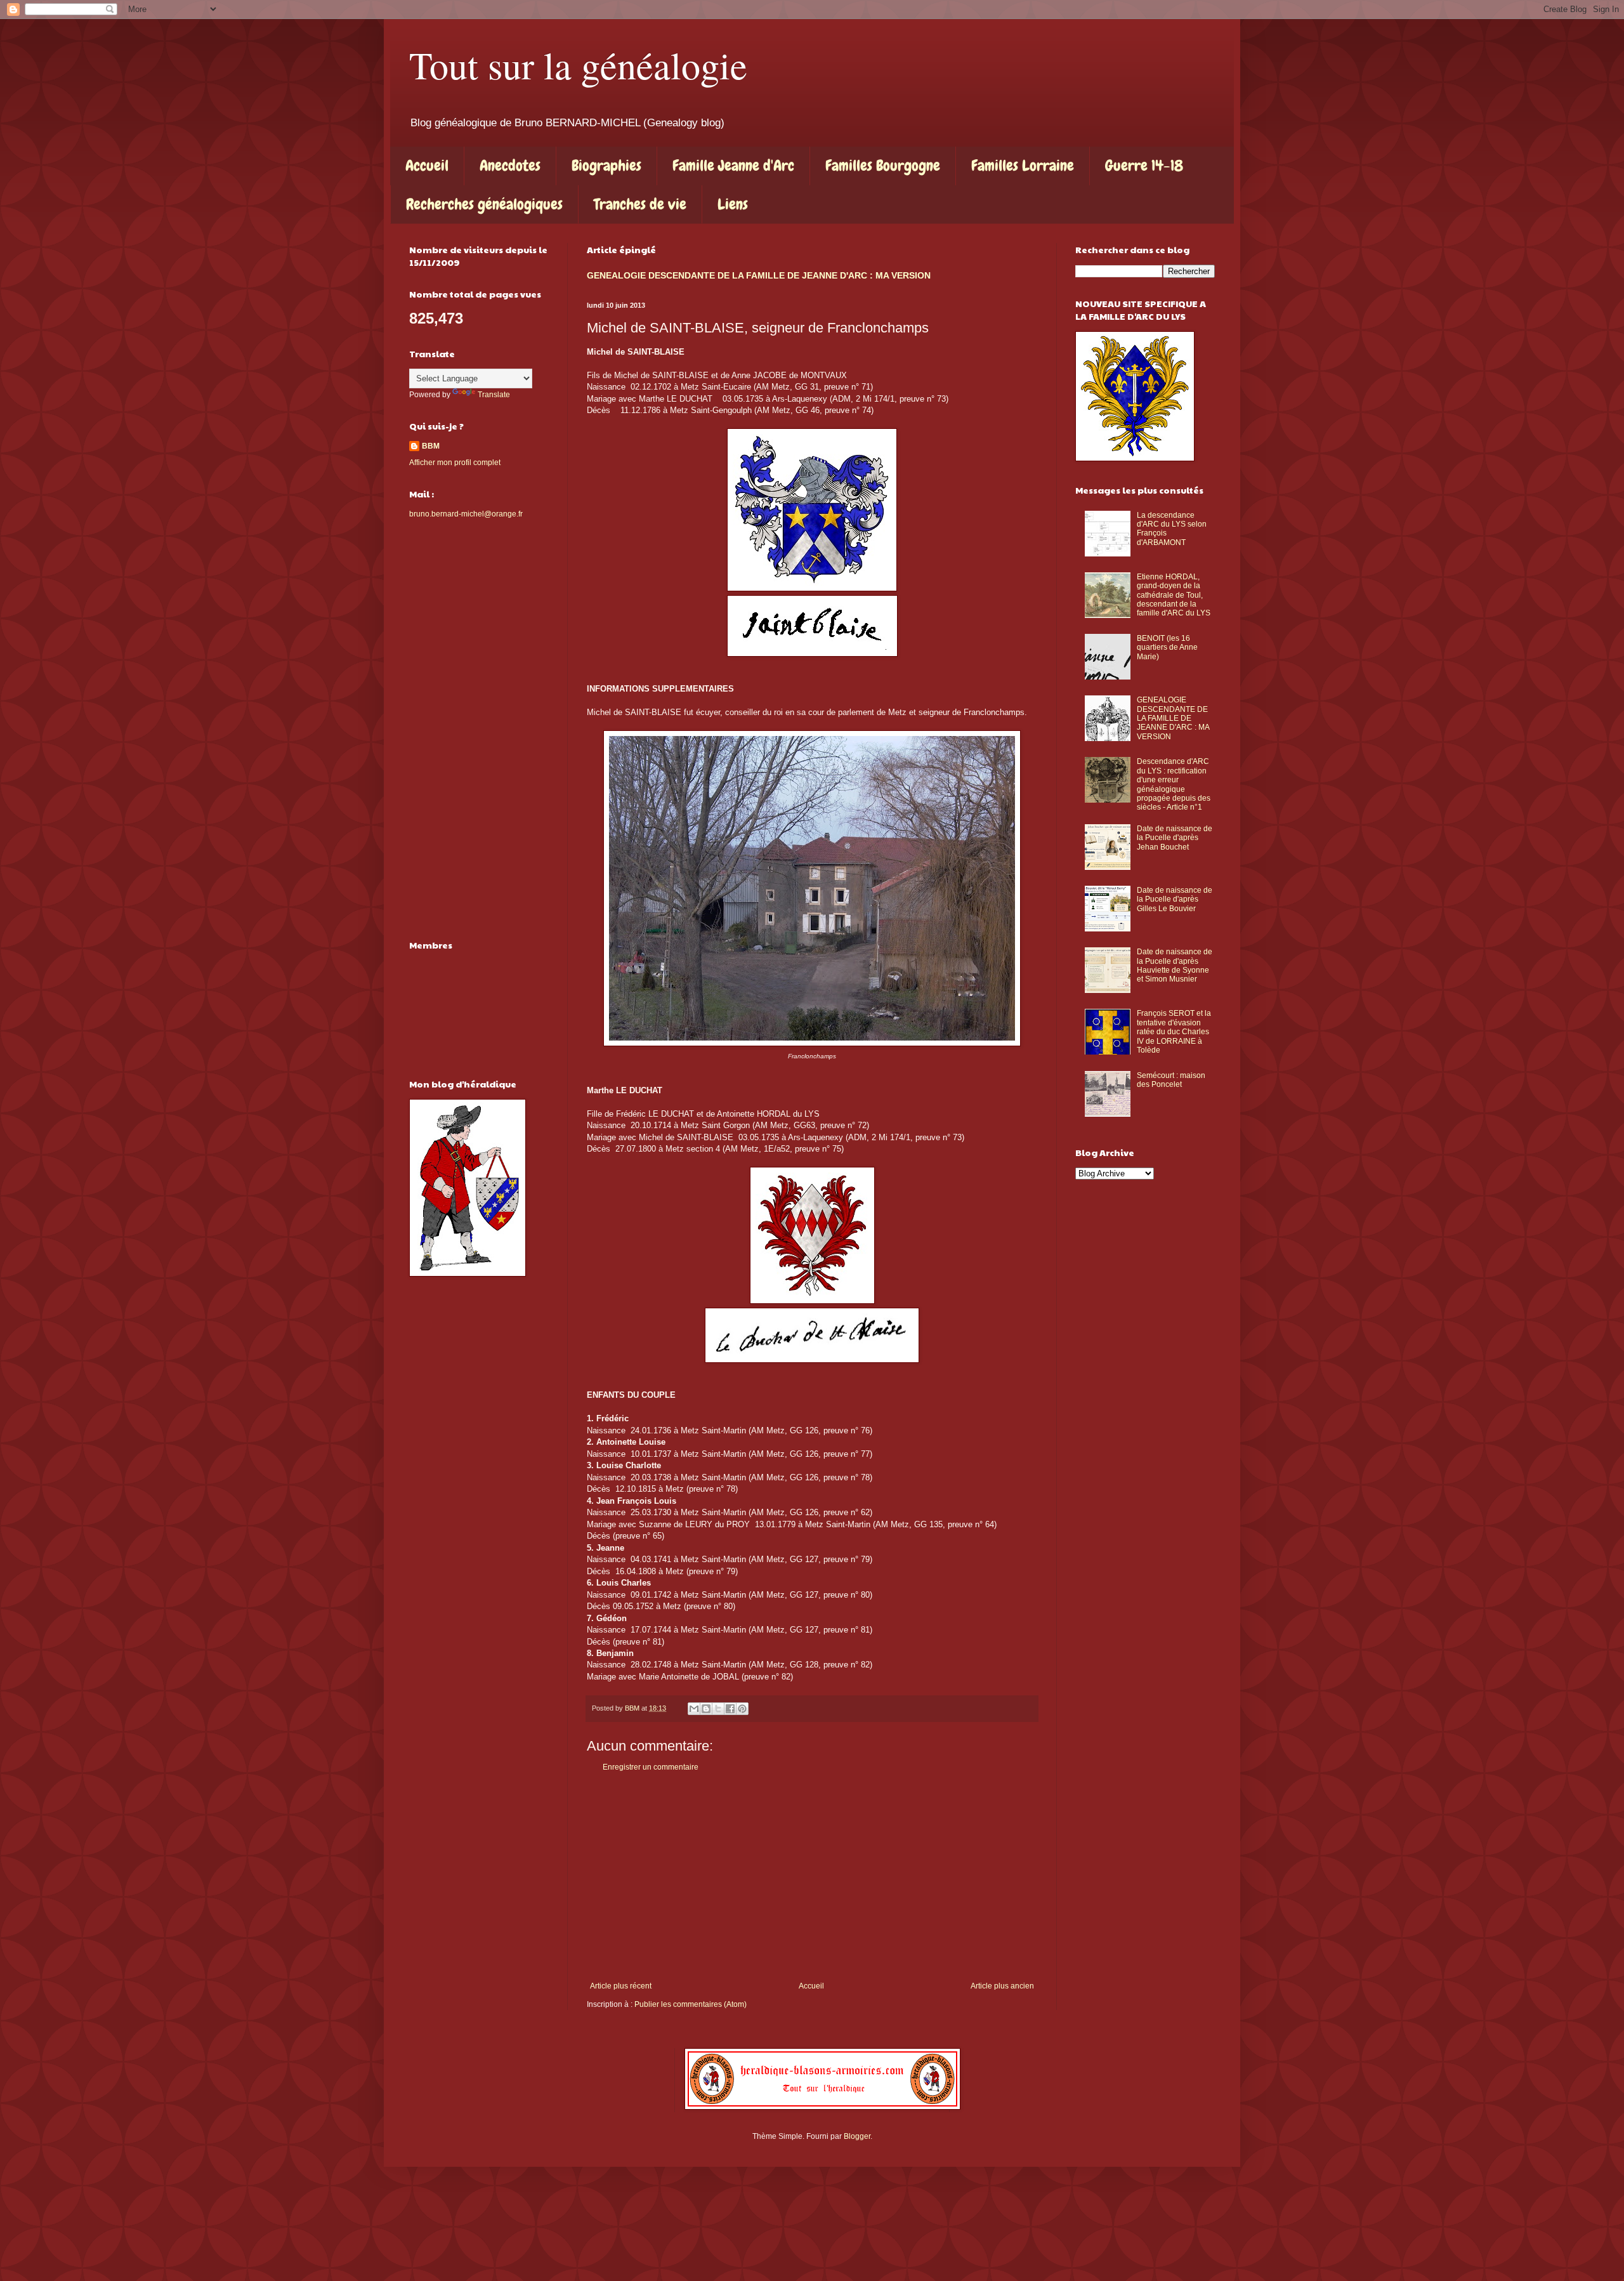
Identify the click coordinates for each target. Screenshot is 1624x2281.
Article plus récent (621, 1986)
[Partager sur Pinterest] (742, 1709)
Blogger (857, 2136)
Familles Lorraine (1023, 165)
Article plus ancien (1002, 1986)
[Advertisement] (812, 1877)
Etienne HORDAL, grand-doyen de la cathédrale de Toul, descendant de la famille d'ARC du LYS (1174, 595)
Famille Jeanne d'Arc (733, 165)
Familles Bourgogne (883, 165)
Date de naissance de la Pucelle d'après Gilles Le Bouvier (1175, 899)
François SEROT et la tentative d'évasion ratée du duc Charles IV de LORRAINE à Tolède (1174, 1032)
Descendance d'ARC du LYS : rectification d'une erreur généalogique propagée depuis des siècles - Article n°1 (1174, 784)
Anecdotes (510, 165)
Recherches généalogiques (484, 204)
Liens (733, 204)
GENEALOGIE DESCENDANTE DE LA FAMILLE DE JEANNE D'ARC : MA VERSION (759, 275)
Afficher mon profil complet (455, 463)
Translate (494, 395)
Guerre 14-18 (1144, 165)
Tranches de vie (640, 204)
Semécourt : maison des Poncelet (1171, 1080)
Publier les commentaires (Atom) (691, 2004)
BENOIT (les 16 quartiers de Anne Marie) (1167, 647)
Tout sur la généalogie (578, 65)
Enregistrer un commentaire (651, 1767)
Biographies (606, 165)
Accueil (427, 165)
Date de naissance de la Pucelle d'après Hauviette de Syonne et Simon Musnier (1175, 965)
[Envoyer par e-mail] (694, 1709)
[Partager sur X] (718, 1709)
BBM (431, 446)
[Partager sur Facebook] (730, 1709)
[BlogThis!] (706, 1709)
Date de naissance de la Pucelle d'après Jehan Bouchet (1175, 838)
